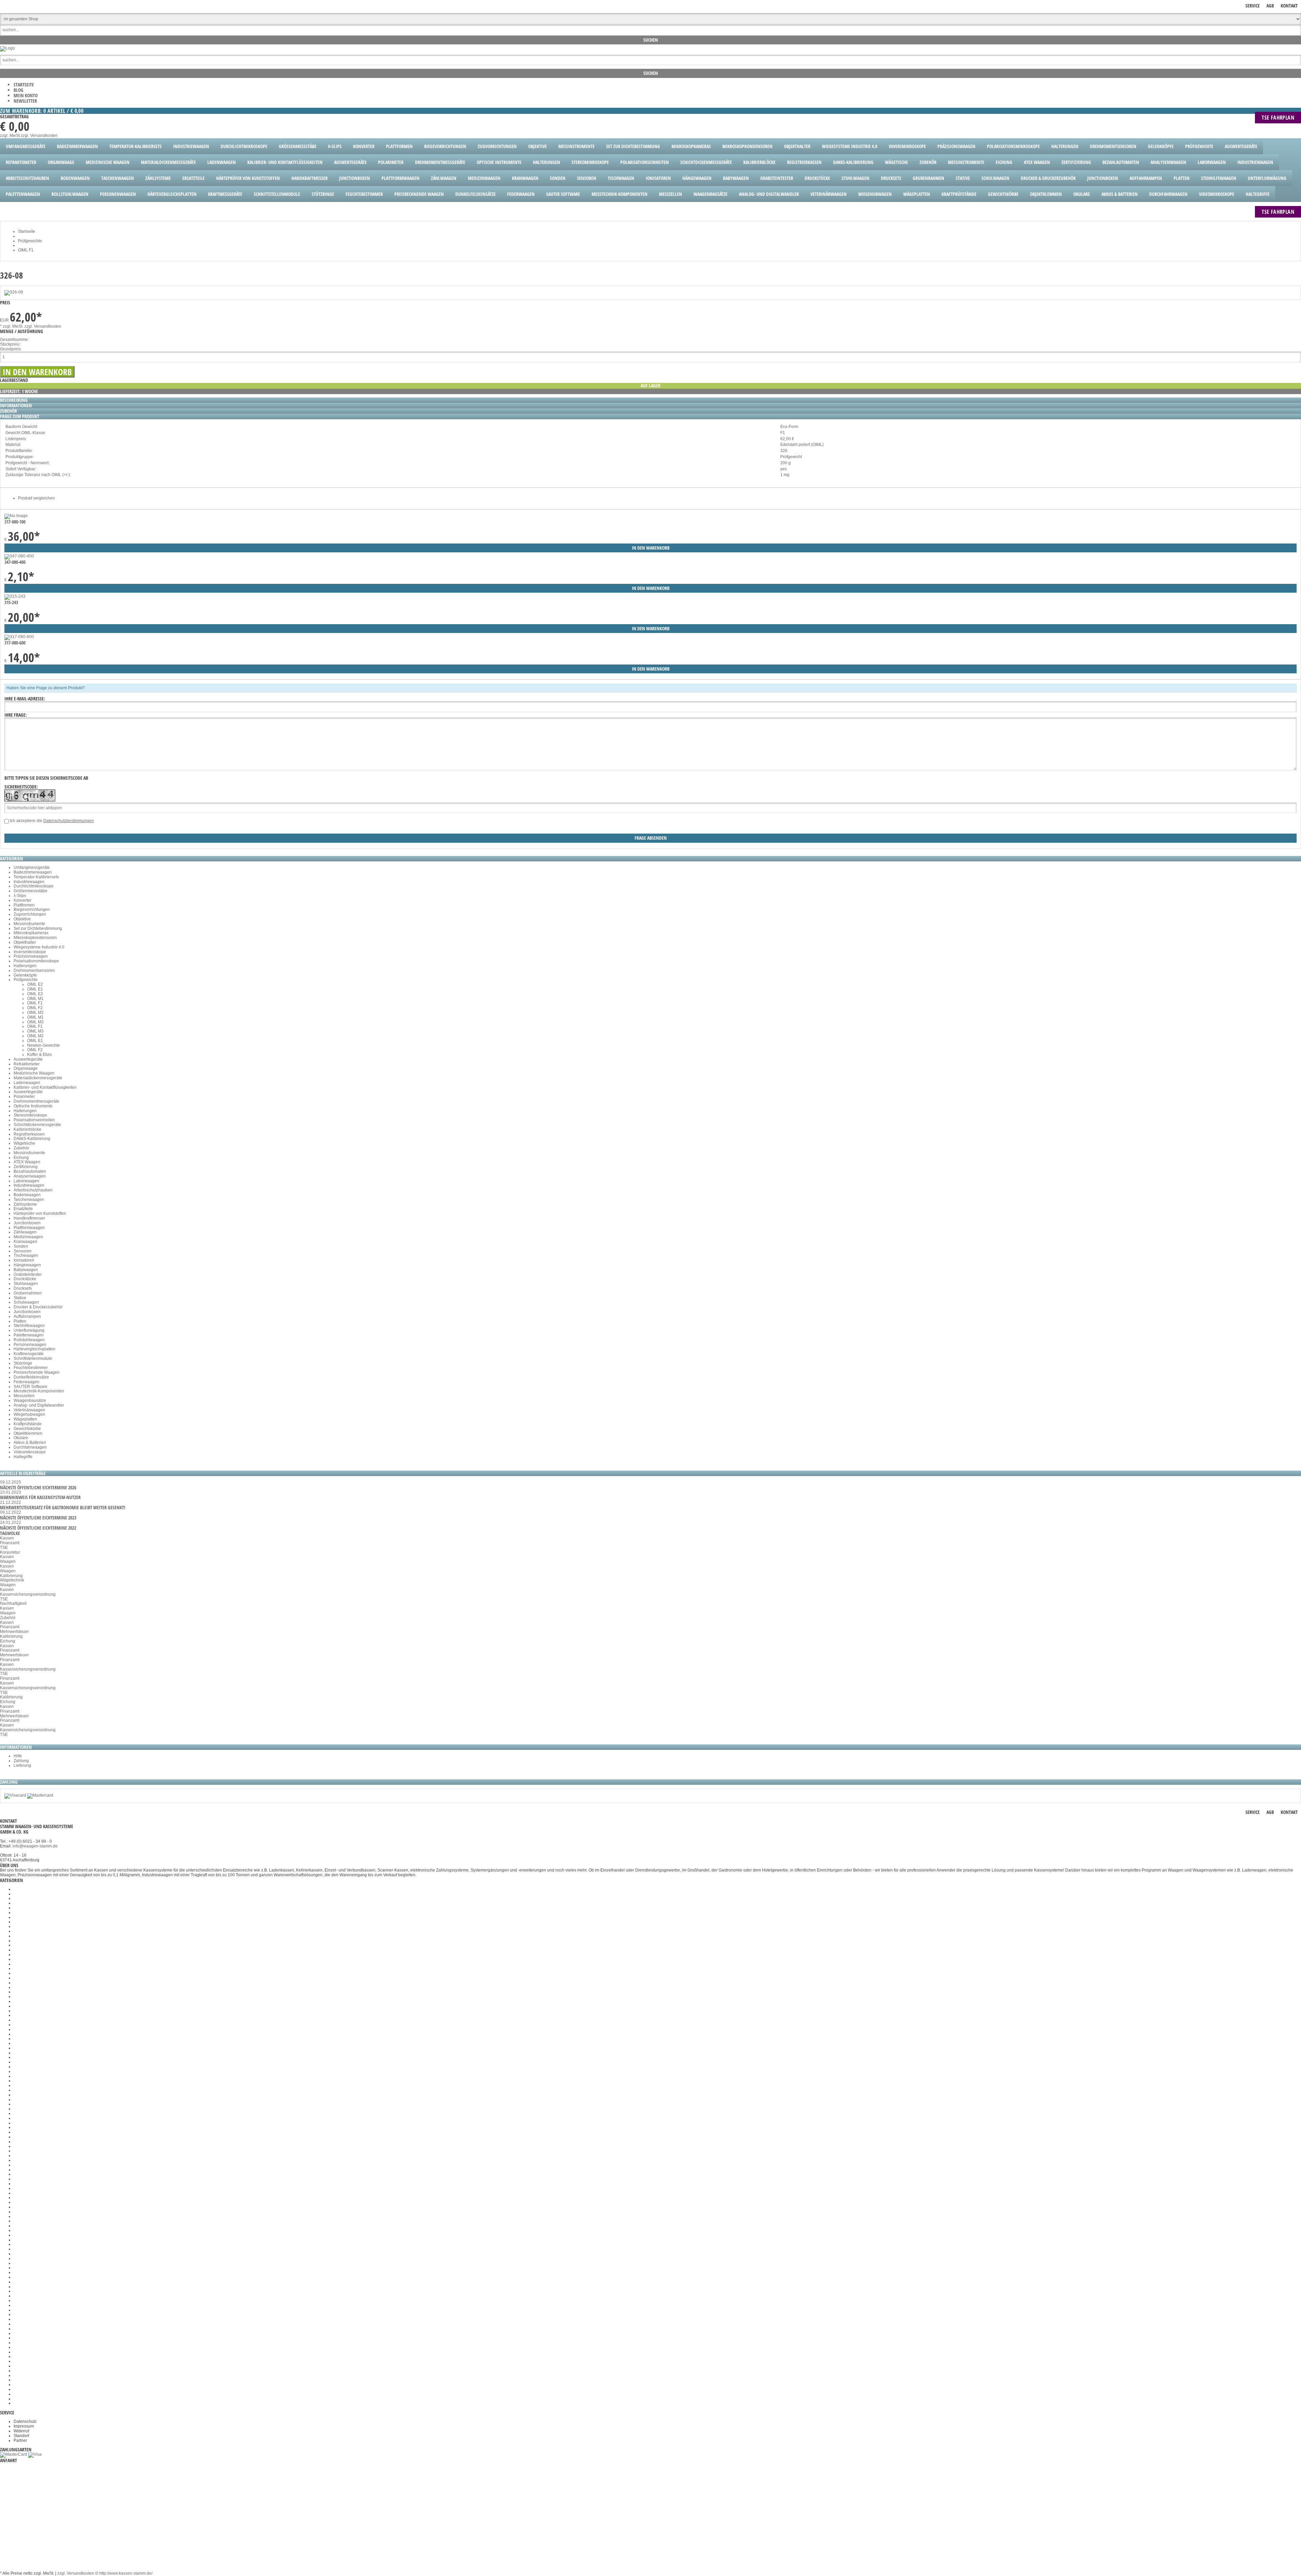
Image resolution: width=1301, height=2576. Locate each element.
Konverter (23, 900)
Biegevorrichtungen (32, 909)
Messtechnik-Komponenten (39, 1391)
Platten (20, 1321)
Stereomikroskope (30, 1115)
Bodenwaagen (27, 1195)
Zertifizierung (26, 1167)
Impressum (24, 2426)
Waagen (8, 1561)
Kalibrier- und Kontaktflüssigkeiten (45, 1087)
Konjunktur (10, 1552)
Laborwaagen (26, 1181)
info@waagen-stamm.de (35, 1846)
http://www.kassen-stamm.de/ (126, 2573)
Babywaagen (26, 1270)
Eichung (21, 1158)
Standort (21, 2436)
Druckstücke (25, 1279)
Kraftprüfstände (28, 1424)
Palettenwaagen (29, 1335)
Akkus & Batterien (30, 1443)
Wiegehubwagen (29, 1414)
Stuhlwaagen (26, 1284)
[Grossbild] (14, 292)
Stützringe (23, 1363)
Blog (18, 90)
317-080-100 (15, 522)
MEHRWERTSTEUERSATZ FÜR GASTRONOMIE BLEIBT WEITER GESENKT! (63, 1507)
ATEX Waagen (27, 1162)
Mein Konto (26, 95)
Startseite (24, 85)
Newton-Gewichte (44, 1045)
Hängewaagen (27, 1265)
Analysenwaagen (30, 1176)
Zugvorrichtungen (30, 914)
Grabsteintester (28, 1274)
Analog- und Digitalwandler (39, 1405)
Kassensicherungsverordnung (28, 1594)
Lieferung (22, 1765)
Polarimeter (24, 1097)
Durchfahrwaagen (30, 1447)
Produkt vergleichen (36, 498)
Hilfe (18, 1756)
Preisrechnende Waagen (37, 1372)
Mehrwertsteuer (14, 1632)
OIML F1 (35, 1003)
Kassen (7, 1538)
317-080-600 (15, 643)
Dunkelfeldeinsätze (31, 1377)
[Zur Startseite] (7, 48)
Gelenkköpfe (25, 975)
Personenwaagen (30, 1345)
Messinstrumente (29, 924)
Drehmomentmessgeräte (36, 1101)
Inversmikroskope (30, 952)
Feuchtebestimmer (31, 1368)
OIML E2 (35, 984)
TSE (4, 1548)
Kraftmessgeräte (29, 1354)
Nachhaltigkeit (13, 1603)
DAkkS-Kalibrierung (32, 1139)
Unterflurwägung (29, 1330)
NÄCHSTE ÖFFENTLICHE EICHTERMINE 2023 (38, 1518)
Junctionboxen (27, 1223)
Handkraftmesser (29, 1218)
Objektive (22, 919)
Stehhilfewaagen (29, 1326)
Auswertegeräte (28, 1059)
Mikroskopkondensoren (35, 938)
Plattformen (24, 905)
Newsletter (25, 101)
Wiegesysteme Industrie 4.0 (39, 947)
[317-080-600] (19, 637)
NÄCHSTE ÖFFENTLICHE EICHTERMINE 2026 (38, 1487)
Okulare (21, 1438)
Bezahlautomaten (30, 1171)
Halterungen (25, 966)
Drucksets (23, 1288)
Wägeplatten (25, 1419)
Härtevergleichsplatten (34, 1349)
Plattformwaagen (29, 1228)
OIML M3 (35, 1022)
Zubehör (21, 1148)
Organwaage (26, 1068)
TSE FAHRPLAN (1278, 118)
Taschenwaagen (29, 1200)
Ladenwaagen (27, 1083)
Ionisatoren (24, 1260)
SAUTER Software (30, 1387)
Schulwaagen (26, 1302)
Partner (20, 2440)
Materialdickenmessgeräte (38, 1078)
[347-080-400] (19, 556)
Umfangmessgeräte (32, 867)
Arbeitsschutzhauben (33, 1190)
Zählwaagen (25, 1232)
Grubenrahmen (28, 1293)
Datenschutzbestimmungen (69, 821)
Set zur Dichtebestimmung (38, 928)
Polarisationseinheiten (34, 1120)
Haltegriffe (23, 1457)
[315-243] (15, 596)
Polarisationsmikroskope (36, 961)
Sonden (21, 1246)
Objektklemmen (28, 1433)
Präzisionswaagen (31, 956)
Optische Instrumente (33, 1106)
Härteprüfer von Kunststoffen (40, 1213)
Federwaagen (26, 1382)
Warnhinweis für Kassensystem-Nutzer (40, 1497)
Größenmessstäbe (30, 891)
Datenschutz (25, 2421)
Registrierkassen (29, 1134)
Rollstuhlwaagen (29, 1340)
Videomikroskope (30, 1452)
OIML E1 (35, 989)
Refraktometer (27, 1064)
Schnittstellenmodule (33, 1358)
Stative (20, 1298)
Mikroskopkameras (31, 933)
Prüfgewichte (26, 980)
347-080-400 (15, 562)
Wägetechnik (12, 1580)
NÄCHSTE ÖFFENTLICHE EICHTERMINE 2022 (38, 1528)
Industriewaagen (29, 882)
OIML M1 (35, 999)
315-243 (11, 602)
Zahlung (21, 1761)
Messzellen (24, 1396)
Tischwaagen (26, 1255)
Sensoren (23, 1251)
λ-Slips (20, 896)
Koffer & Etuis (39, 1055)
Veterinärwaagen (29, 1410)
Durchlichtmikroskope (34, 886)
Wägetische (24, 1143)
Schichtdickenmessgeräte (37, 1125)
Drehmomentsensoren (34, 970)
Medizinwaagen (28, 1237)
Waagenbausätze (30, 1401)
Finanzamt (10, 1543)
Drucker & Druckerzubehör (38, 1307)
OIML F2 (35, 1008)
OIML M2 (35, 1013)
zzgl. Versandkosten (39, 136)
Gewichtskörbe (27, 1429)
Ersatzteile (23, 1209)
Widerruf (21, 2431)
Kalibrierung (11, 1576)
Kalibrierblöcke (27, 1129)
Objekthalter (25, 942)
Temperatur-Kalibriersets (36, 877)
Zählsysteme (25, 1204)
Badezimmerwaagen (33, 872)
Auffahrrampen (27, 1316)
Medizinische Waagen (34, 1073)
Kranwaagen (25, 1242)
